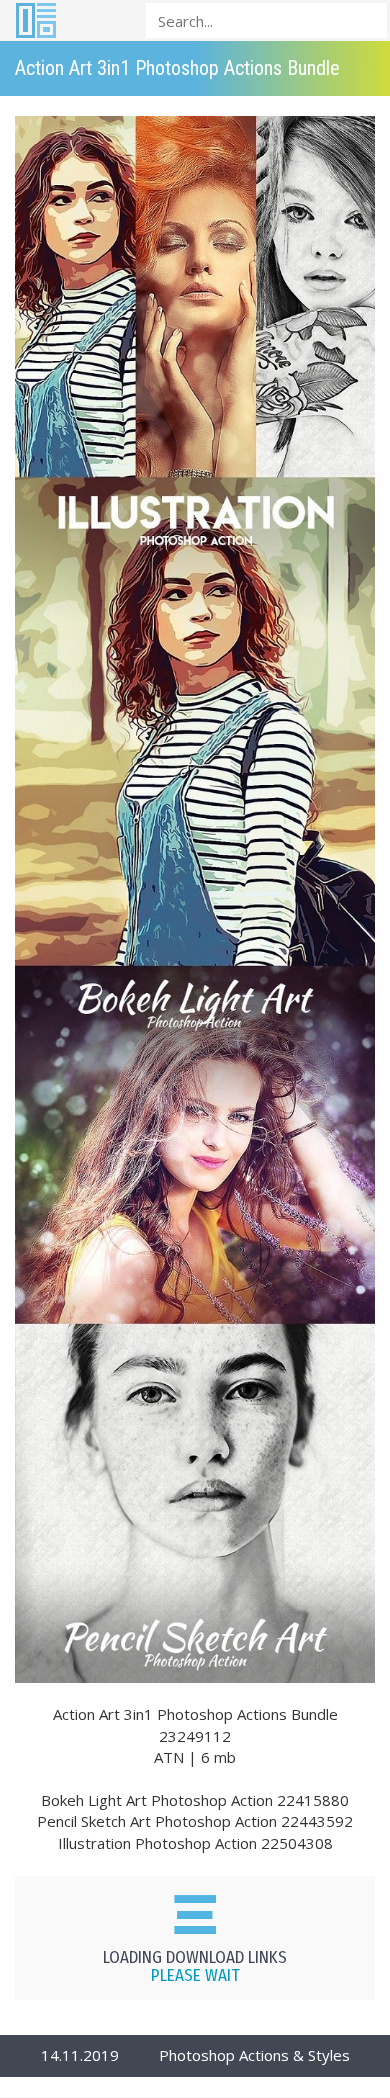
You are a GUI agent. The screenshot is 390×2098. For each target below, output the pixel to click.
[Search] (366, 19)
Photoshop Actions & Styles (254, 2055)
